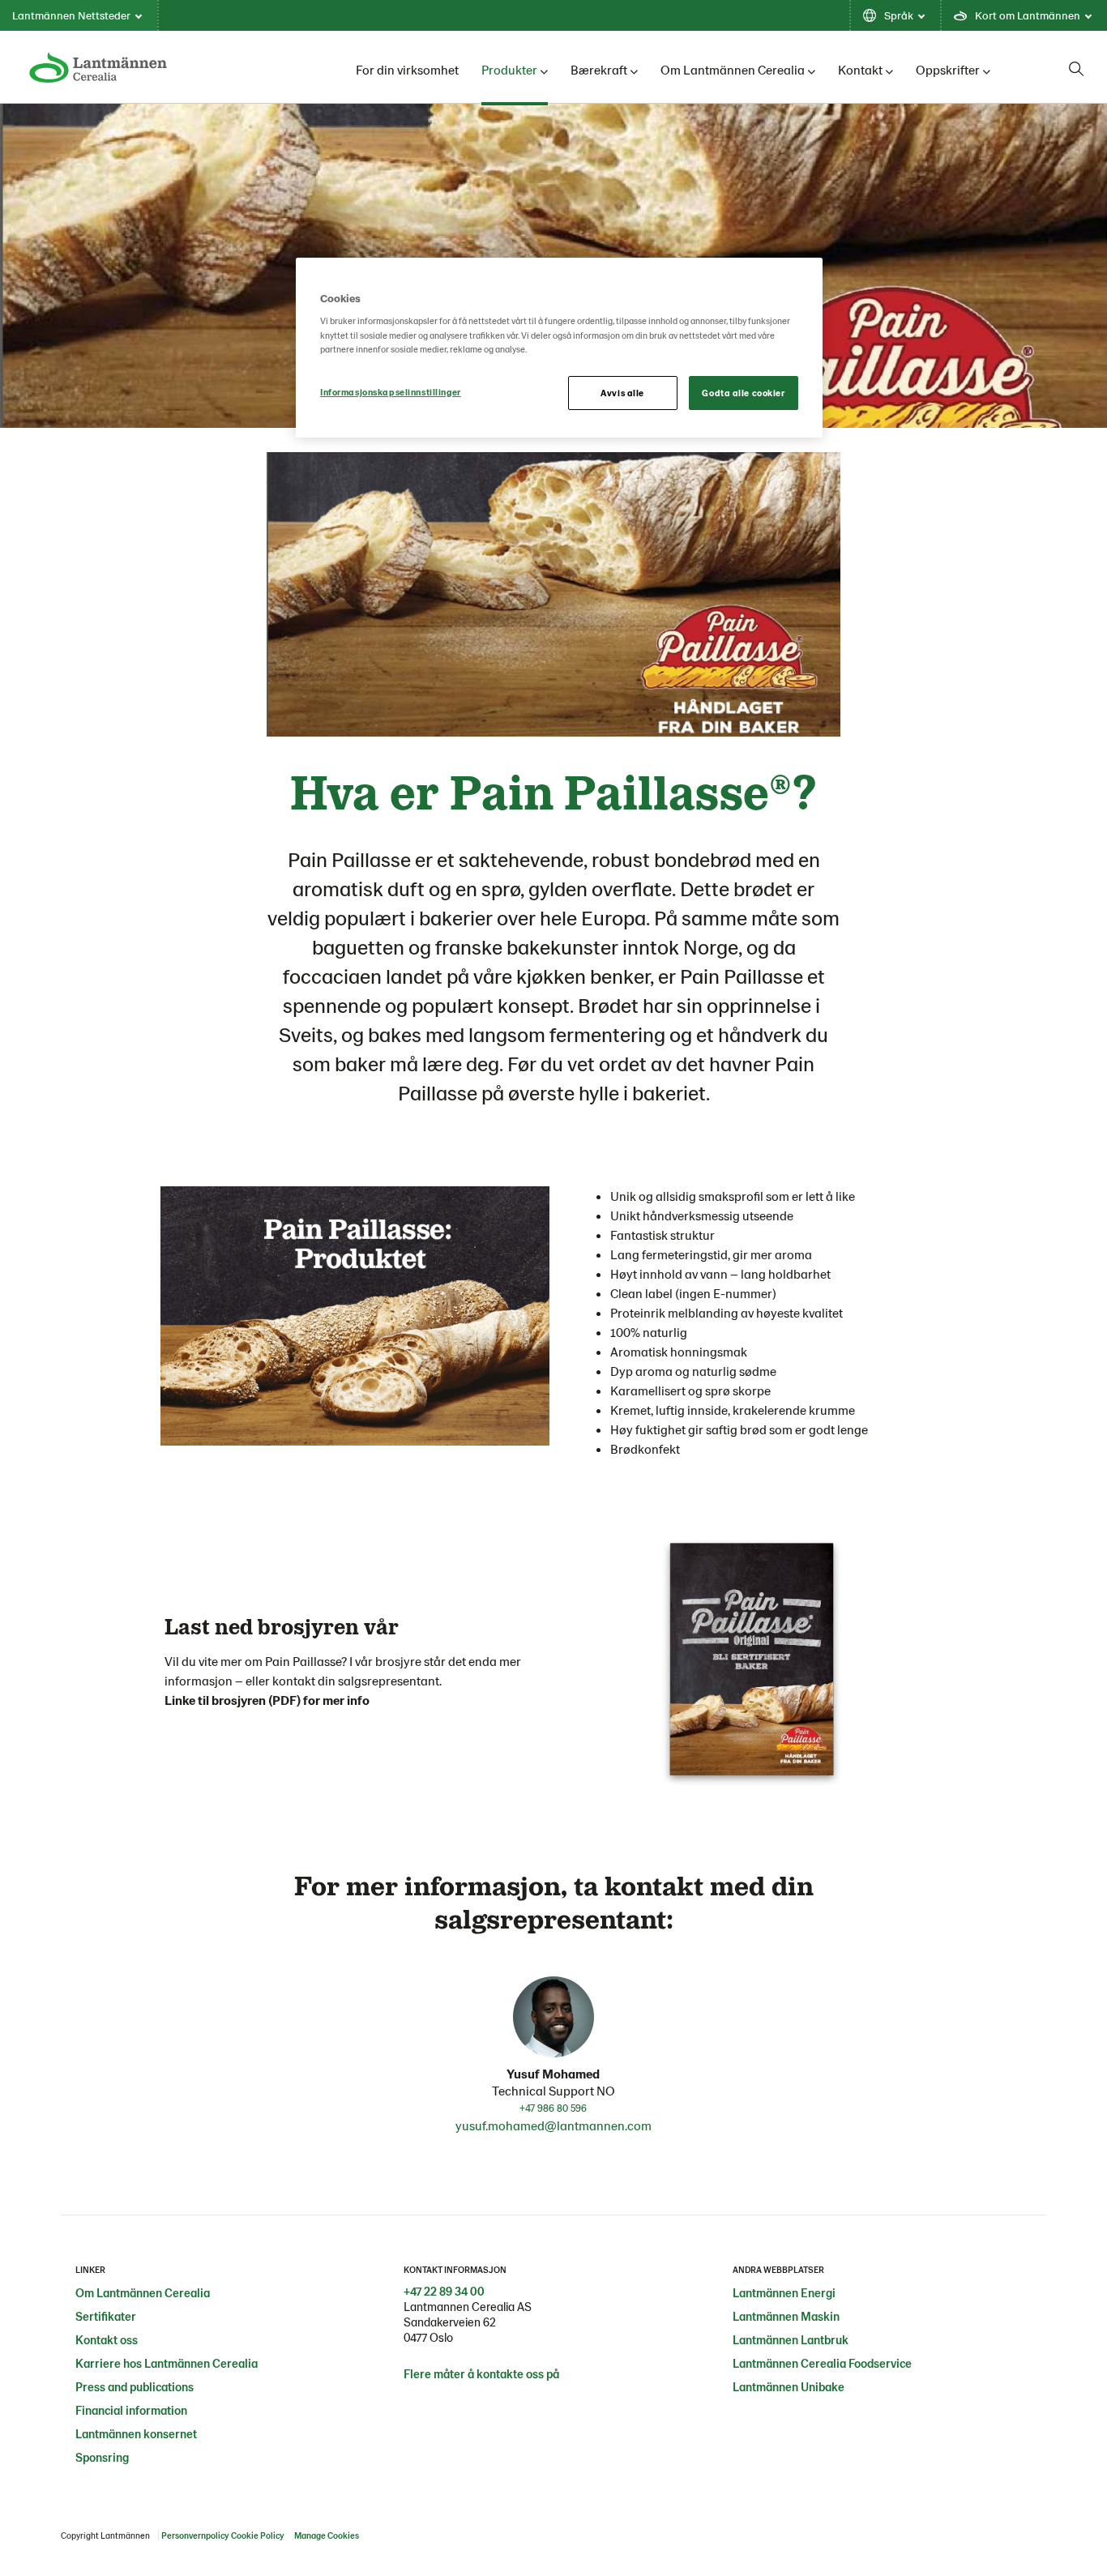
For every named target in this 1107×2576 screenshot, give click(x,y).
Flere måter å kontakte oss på (481, 2373)
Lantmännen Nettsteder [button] (71, 15)
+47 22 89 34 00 (444, 2291)
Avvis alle (622, 393)
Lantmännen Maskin (786, 2316)
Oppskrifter (948, 69)
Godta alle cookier (743, 393)
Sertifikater (106, 2316)
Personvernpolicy (195, 2535)
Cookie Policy (257, 2535)
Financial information (131, 2410)
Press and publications (135, 2386)
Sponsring (102, 2457)
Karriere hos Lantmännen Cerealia (167, 2363)
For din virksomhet (407, 69)
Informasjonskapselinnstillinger (391, 392)
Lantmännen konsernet (136, 2433)
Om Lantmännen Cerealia (733, 69)
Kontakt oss (107, 2339)
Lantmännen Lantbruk (791, 2339)
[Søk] (1076, 69)
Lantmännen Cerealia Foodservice (822, 2363)
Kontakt (860, 69)
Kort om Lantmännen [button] (1028, 15)
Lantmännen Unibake (789, 2386)
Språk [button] (899, 15)
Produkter (509, 69)
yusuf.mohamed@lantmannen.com (553, 2125)
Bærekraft (599, 69)
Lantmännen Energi (784, 2292)
